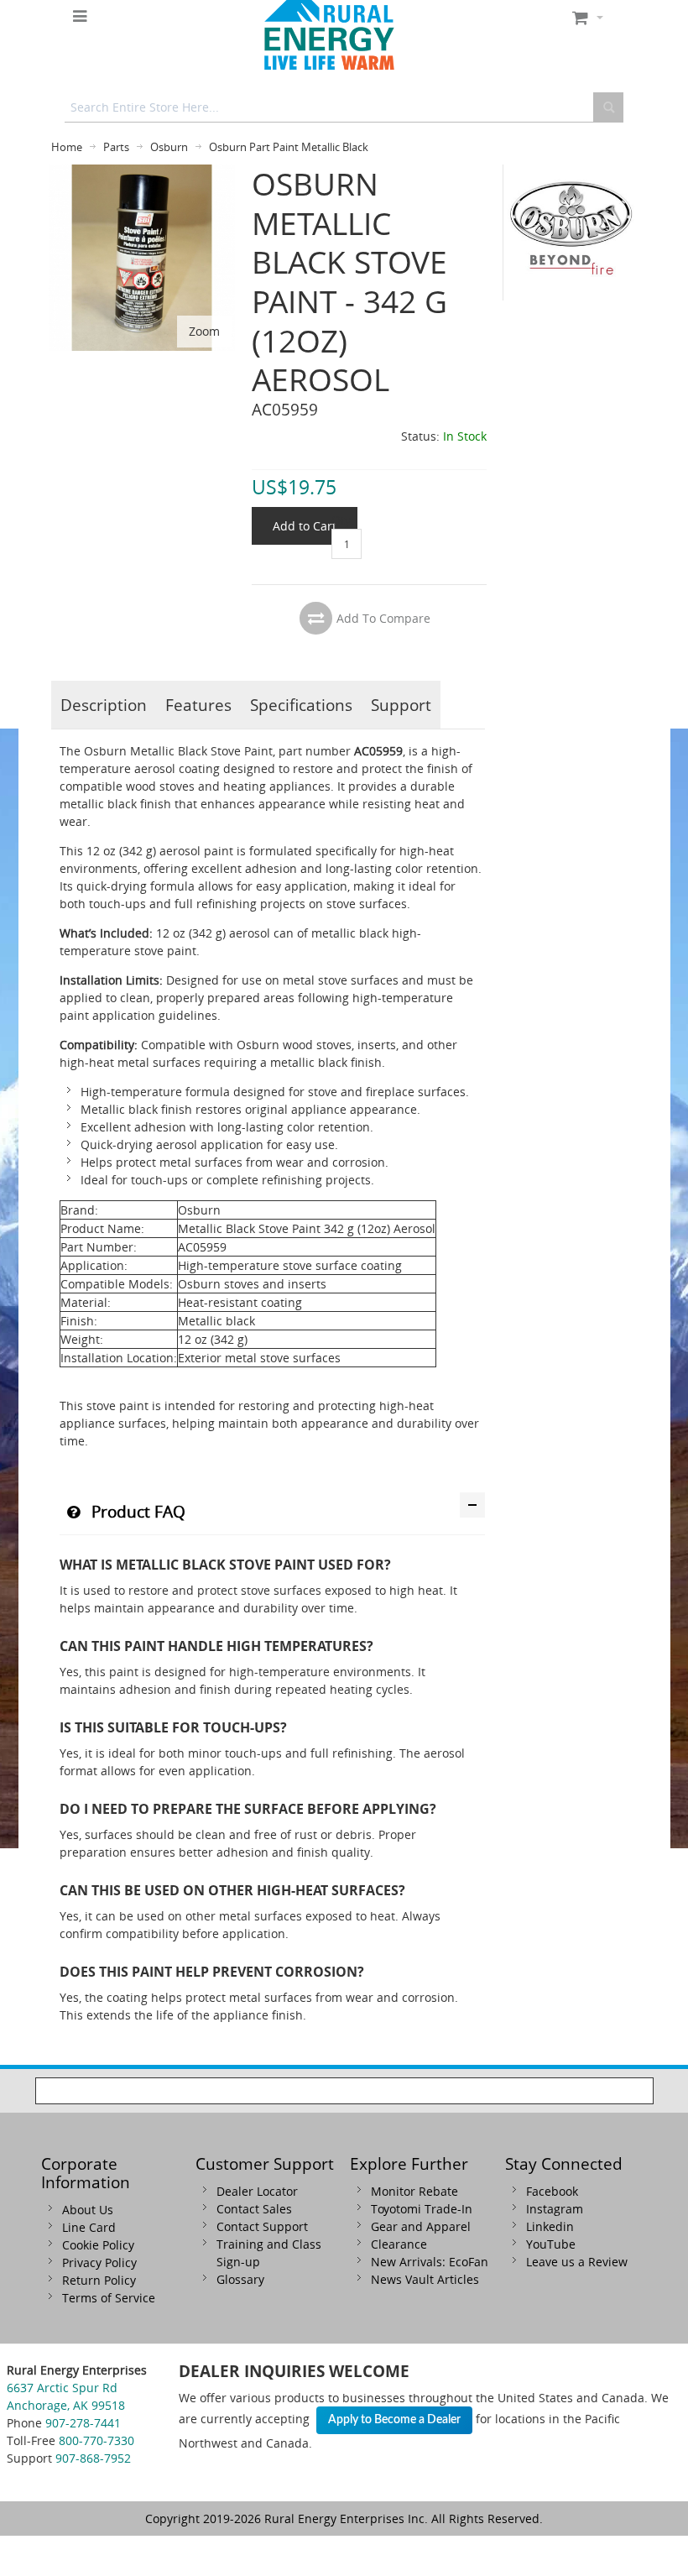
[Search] (608, 107)
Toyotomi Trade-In (422, 2209)
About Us (88, 2210)
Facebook (552, 2191)
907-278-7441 (83, 2423)
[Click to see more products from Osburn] (571, 233)
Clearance (399, 2244)
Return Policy (99, 2280)
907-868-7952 (93, 2458)
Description (104, 705)
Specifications (301, 705)
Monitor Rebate (414, 2191)
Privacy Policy (99, 2262)
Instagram (555, 2209)
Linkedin (550, 2226)
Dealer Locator (257, 2191)
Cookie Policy (98, 2245)
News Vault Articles (425, 2279)
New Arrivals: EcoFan (430, 2262)
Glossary (240, 2279)
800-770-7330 (96, 2440)
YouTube (551, 2244)
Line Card (89, 2227)
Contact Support (262, 2226)
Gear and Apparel (421, 2226)
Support (401, 705)
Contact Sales (254, 2209)
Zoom (204, 331)
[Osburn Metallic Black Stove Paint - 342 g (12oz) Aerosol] (142, 173)
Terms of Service (109, 2298)
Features (198, 705)
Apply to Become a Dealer (394, 2420)
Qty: (343, 520)
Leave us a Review (577, 2262)
